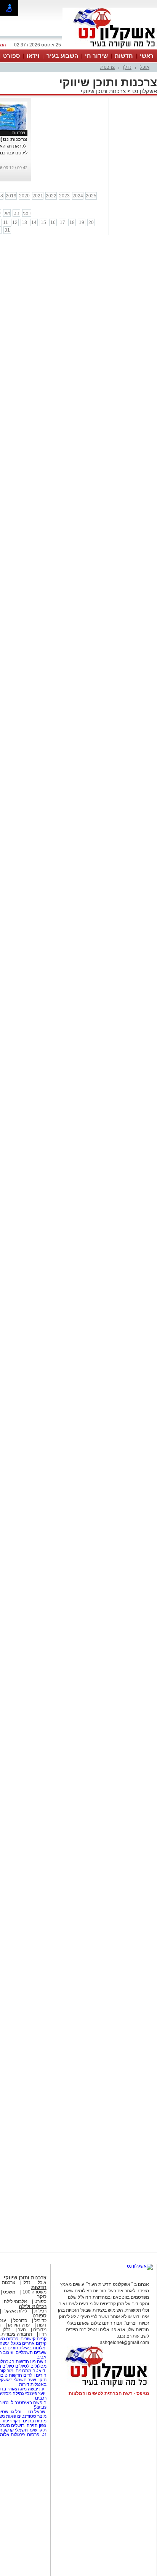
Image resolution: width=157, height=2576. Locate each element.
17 (62, 222)
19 (82, 222)
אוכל (145, 67)
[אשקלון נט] (140, 2266)
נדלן (127, 67)
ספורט (11, 56)
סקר (42, 2297)
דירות (24, 2384)
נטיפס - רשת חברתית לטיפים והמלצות (109, 2393)
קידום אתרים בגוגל (28, 2343)
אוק (7, 213)
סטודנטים (27, 2416)
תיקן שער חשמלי (31, 2430)
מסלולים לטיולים (31, 2366)
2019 (11, 196)
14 (34, 222)
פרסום (33, 2435)
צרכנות (107, 67)
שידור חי (96, 56)
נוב (17, 213)
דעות (42, 2325)
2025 (91, 196)
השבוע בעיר (62, 56)
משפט (9, 2292)
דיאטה (39, 2371)
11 (6, 222)
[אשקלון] (110, 49)
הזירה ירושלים (24, 2425)
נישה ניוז (38, 2362)
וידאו (33, 56)
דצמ (27, 213)
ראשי (147, 56)
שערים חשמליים (30, 2352)
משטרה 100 (34, 2292)
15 (43, 222)
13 (24, 222)
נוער (22, 2330)
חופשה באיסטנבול (29, 2403)
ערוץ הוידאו (19, 2325)
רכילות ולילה (33, 2306)
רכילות (40, 2311)
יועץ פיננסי (35, 2393)
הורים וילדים (35, 2375)
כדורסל (20, 2320)
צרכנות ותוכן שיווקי (103, 91)
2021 (38, 196)
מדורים (40, 2330)
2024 (78, 196)
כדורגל (40, 2320)
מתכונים (23, 2371)
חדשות (124, 56)
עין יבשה (36, 2389)
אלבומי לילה (15, 2301)
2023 (64, 196)
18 (72, 222)
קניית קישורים (34, 2339)
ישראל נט (37, 2412)
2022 (51, 196)
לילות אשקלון (15, 2311)
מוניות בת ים (34, 2421)
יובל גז (17, 2412)
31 (7, 230)
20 (91, 222)
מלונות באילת (32, 2348)
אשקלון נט (144, 91)
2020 (24, 196)
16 (53, 222)
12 (15, 222)
